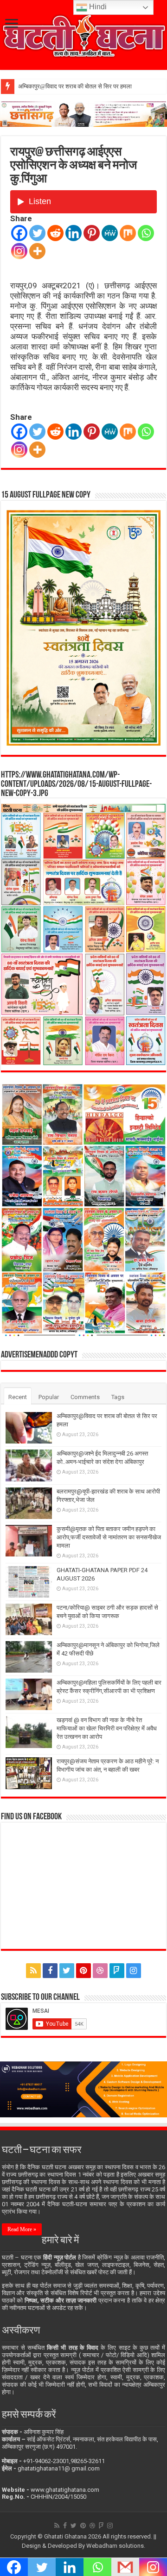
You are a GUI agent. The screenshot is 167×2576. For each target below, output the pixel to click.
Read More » (22, 2229)
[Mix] (128, 233)
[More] (37, 251)
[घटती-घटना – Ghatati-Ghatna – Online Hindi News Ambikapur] (83, 34)
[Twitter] (37, 233)
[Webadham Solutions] (83, 2088)
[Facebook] (19, 233)
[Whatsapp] (146, 233)
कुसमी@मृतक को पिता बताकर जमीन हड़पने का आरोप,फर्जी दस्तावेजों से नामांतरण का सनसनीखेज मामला (109, 1537)
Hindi (97, 7)
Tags (118, 1397)
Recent (18, 1397)
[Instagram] (19, 251)
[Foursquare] (117, 1971)
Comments (85, 1397)
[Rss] (33, 1971)
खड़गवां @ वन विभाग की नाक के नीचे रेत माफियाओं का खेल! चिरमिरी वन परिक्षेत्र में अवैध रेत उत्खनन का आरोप (107, 1728)
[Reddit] (55, 233)
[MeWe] (110, 233)
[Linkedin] (74, 233)
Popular (49, 1397)
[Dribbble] (100, 1971)
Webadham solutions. (116, 2546)
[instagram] (134, 1971)
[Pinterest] (92, 233)
